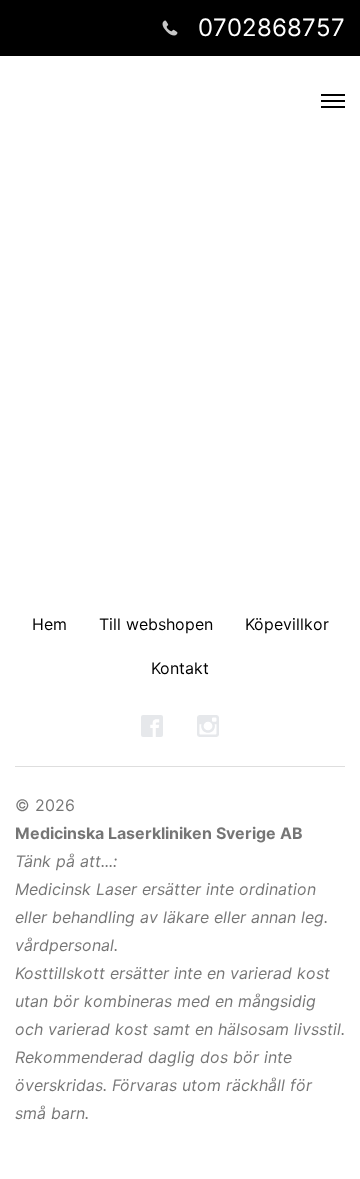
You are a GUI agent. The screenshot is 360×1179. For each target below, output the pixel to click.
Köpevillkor (287, 624)
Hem (49, 624)
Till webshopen (156, 624)
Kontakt (180, 668)
